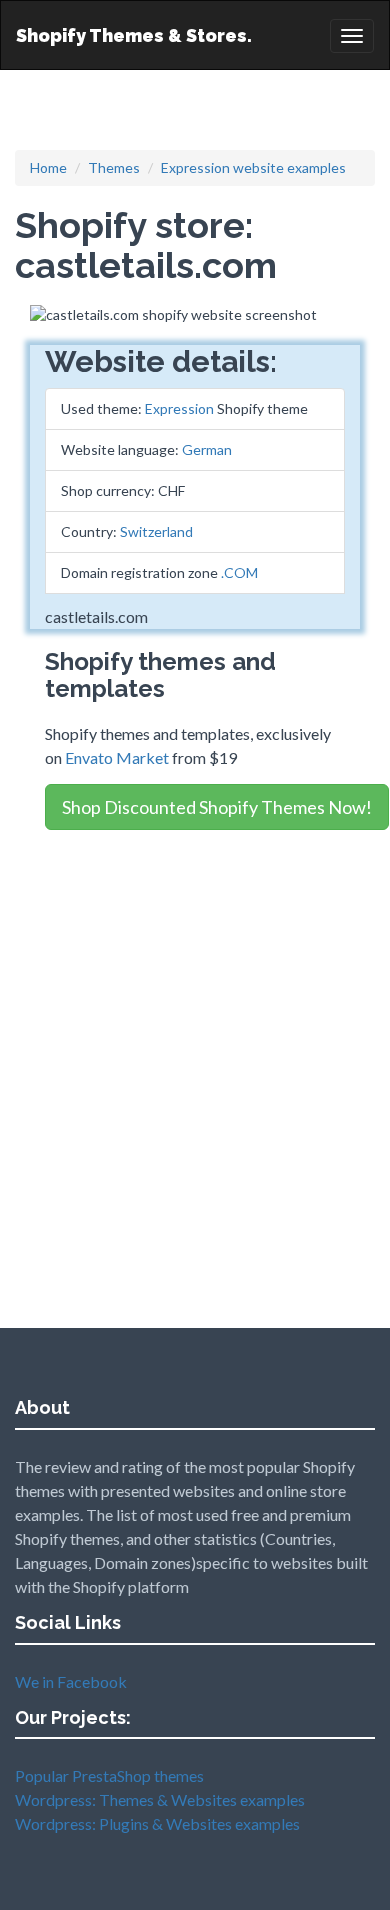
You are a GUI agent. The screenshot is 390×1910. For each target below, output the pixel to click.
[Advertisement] (195, 1039)
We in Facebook (71, 1681)
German (207, 449)
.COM (239, 572)
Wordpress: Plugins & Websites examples (157, 1823)
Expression (179, 408)
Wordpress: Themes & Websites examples (160, 1799)
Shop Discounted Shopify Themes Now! (217, 807)
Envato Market (117, 757)
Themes (114, 167)
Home (48, 167)
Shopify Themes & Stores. (134, 35)
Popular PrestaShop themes (109, 1775)
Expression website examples (253, 167)
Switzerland (156, 531)
